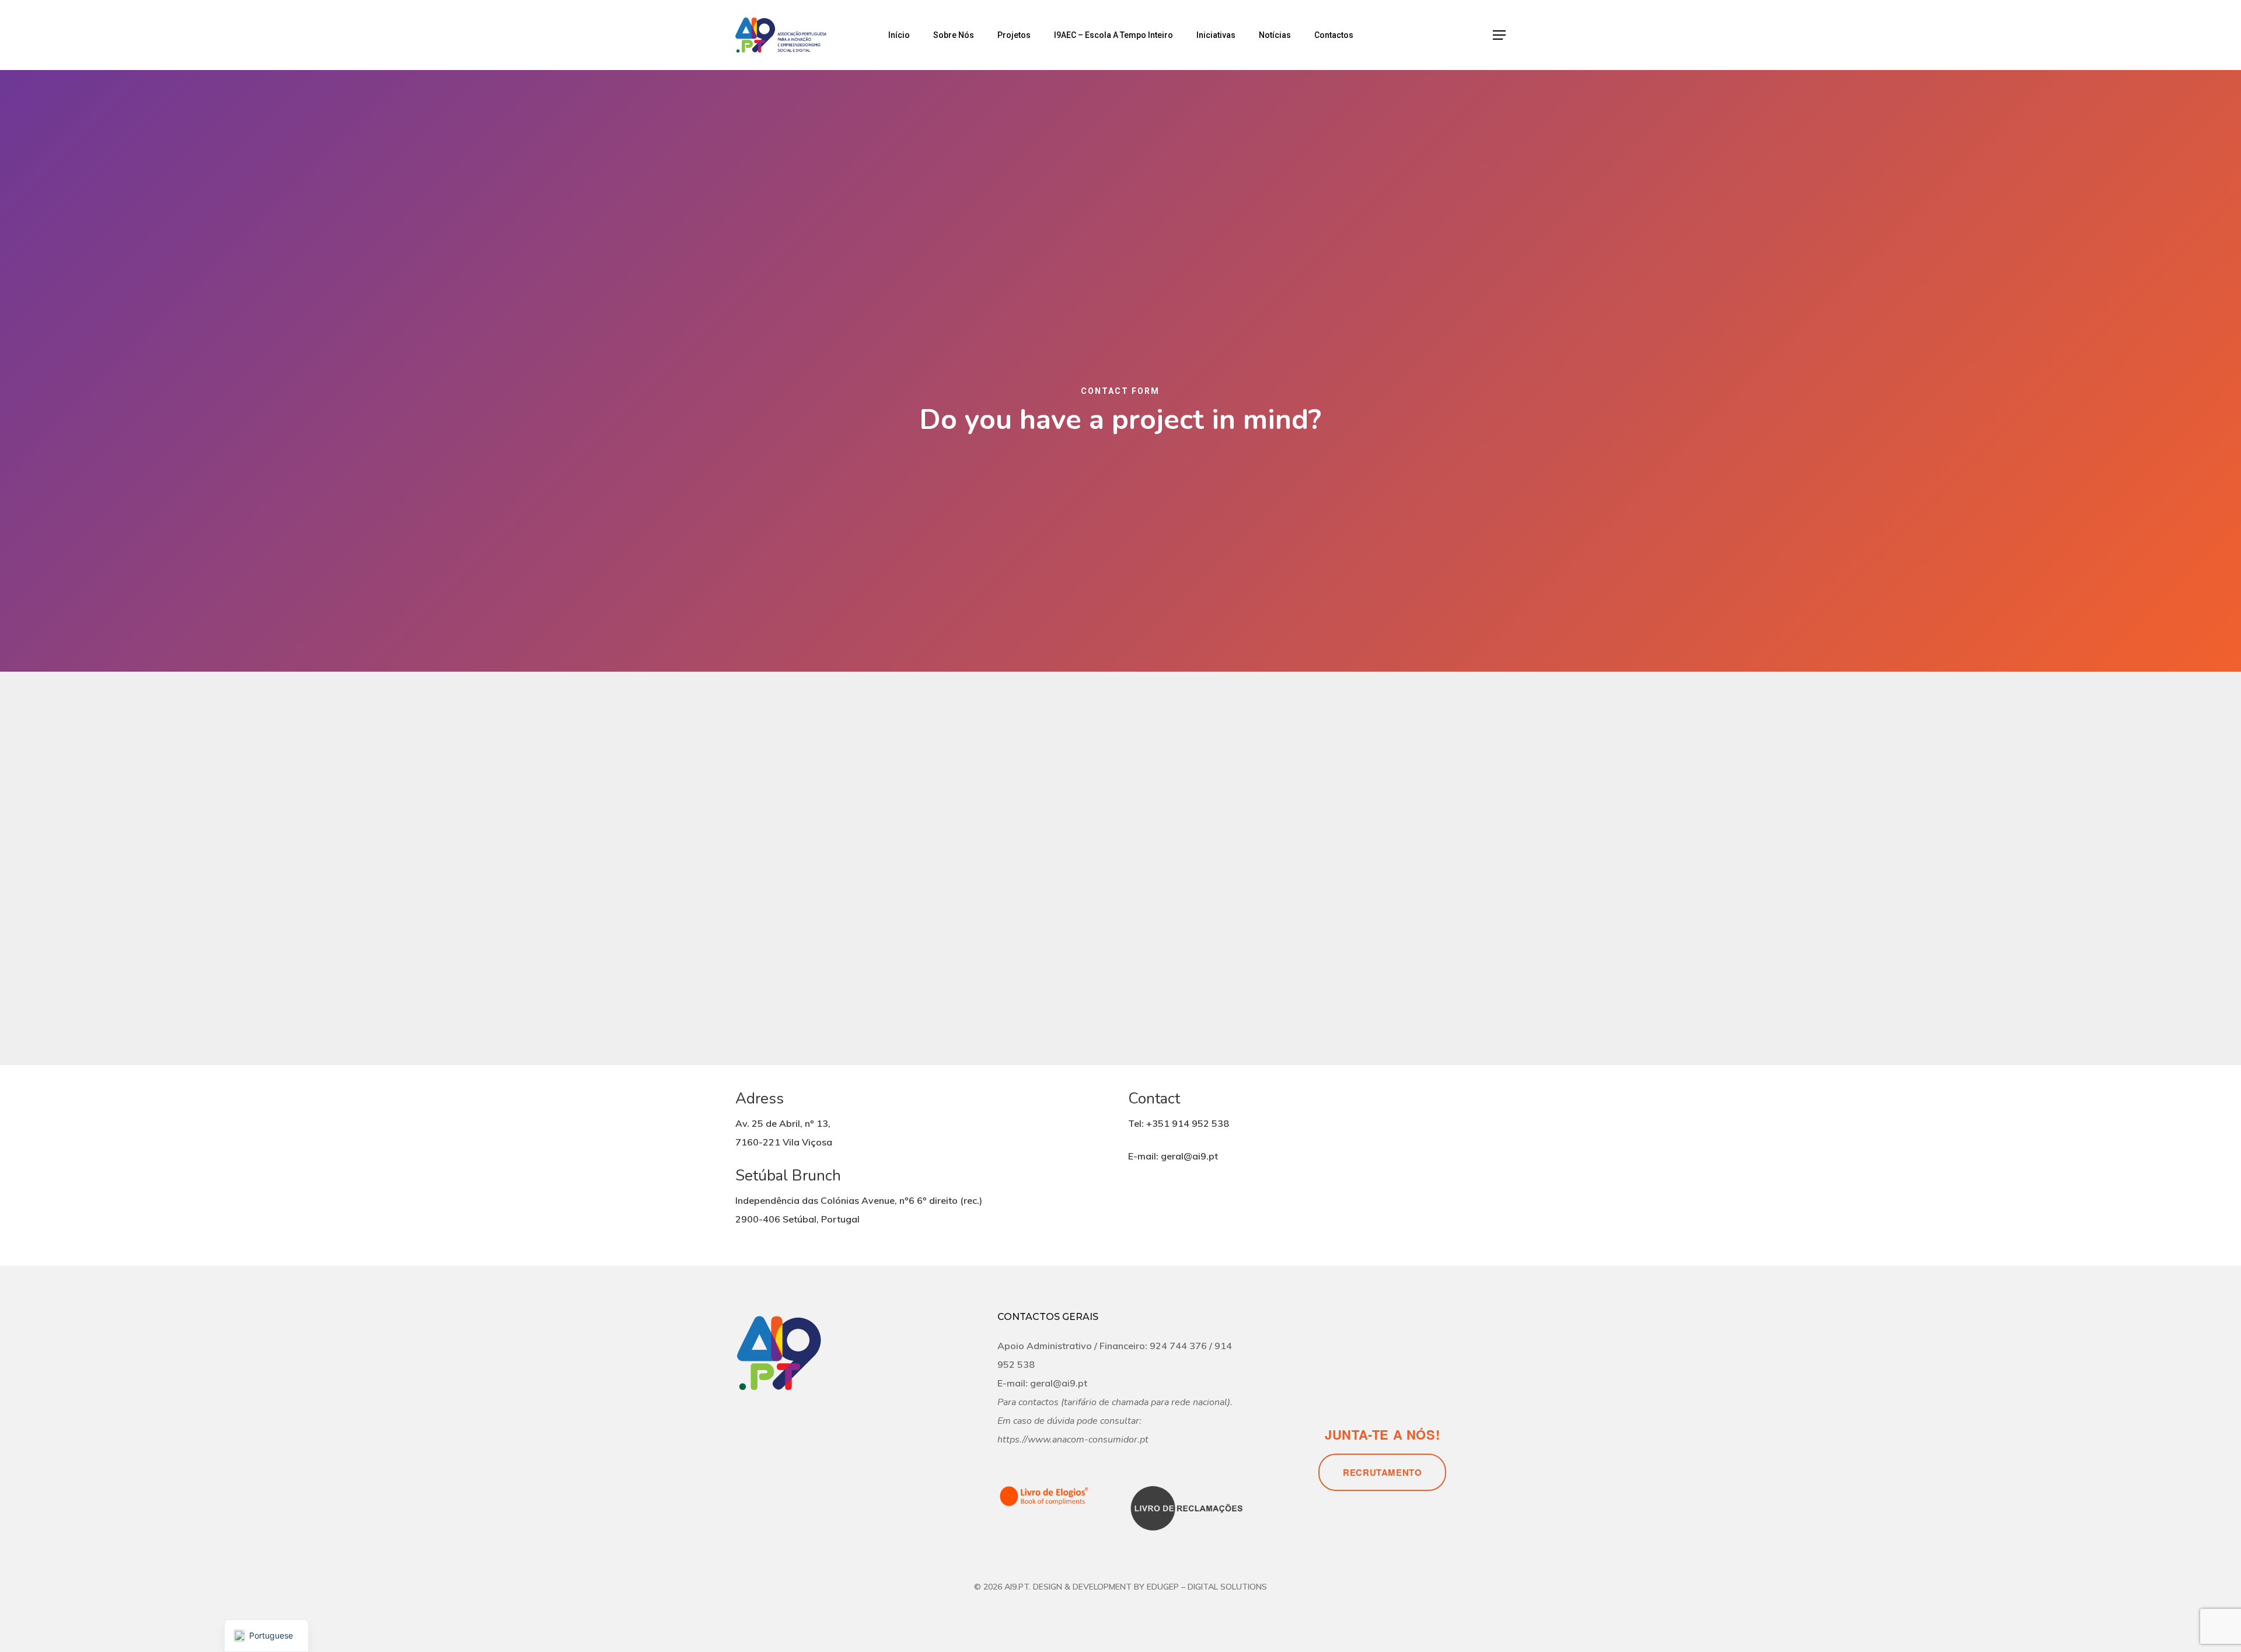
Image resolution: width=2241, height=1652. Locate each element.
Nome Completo (973, 554)
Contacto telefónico (980, 644)
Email (955, 599)
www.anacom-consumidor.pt (1088, 1440)
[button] (1499, 35)
